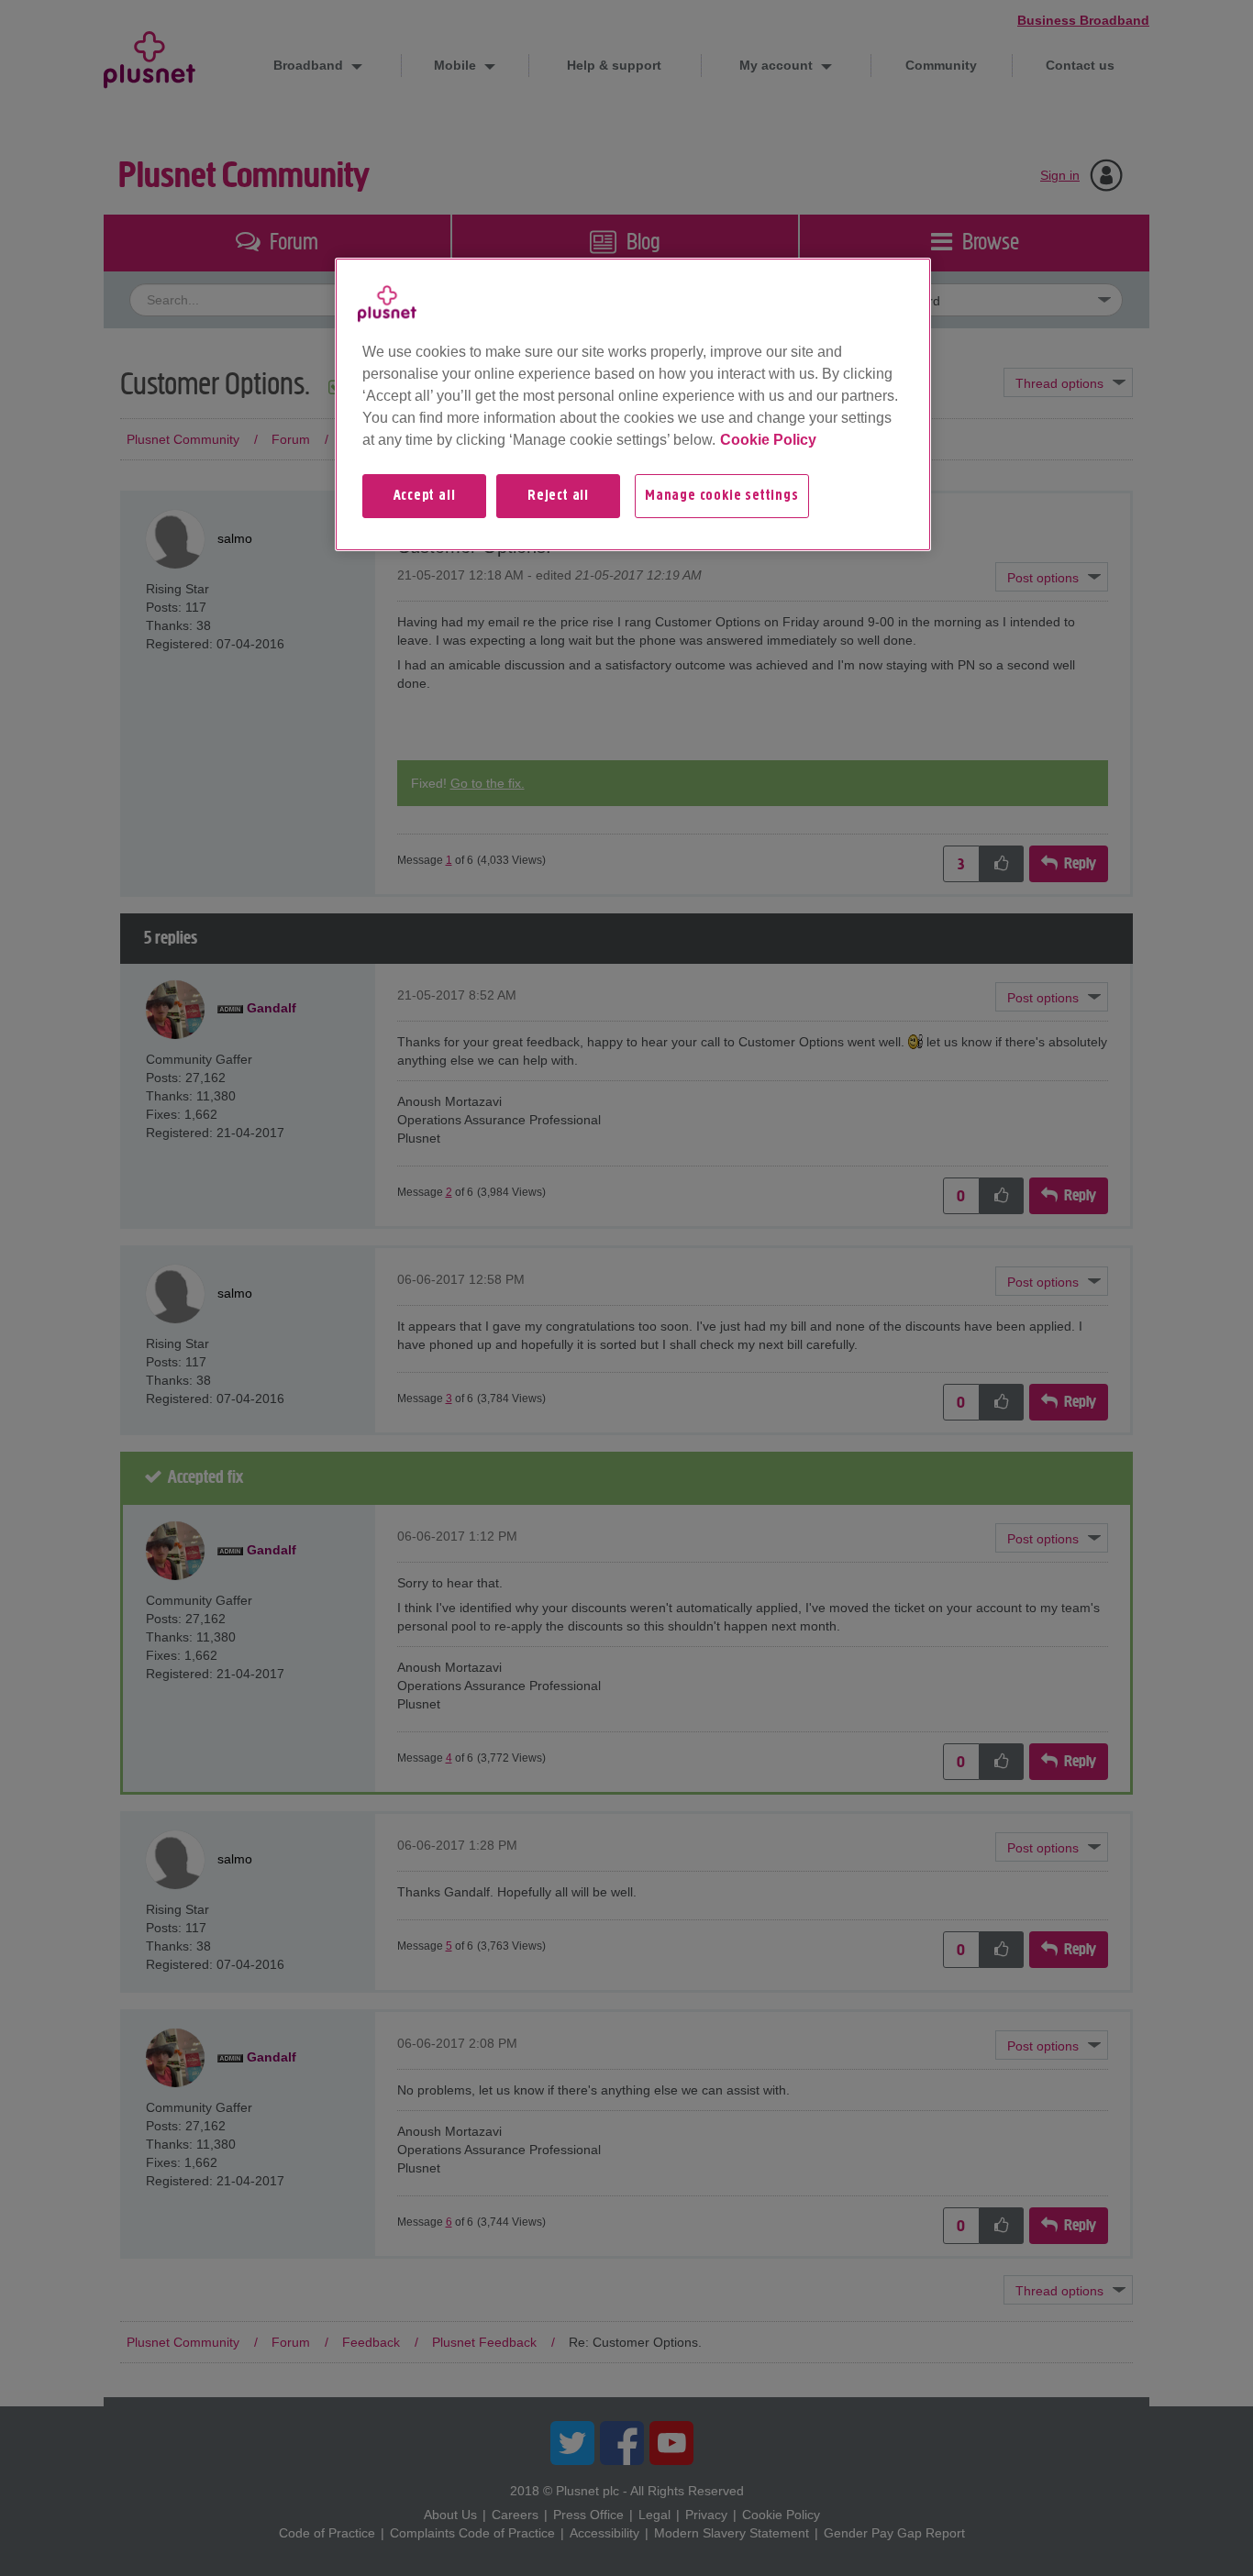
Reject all (558, 496)
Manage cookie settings (722, 496)
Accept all (425, 496)
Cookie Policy (768, 440)
